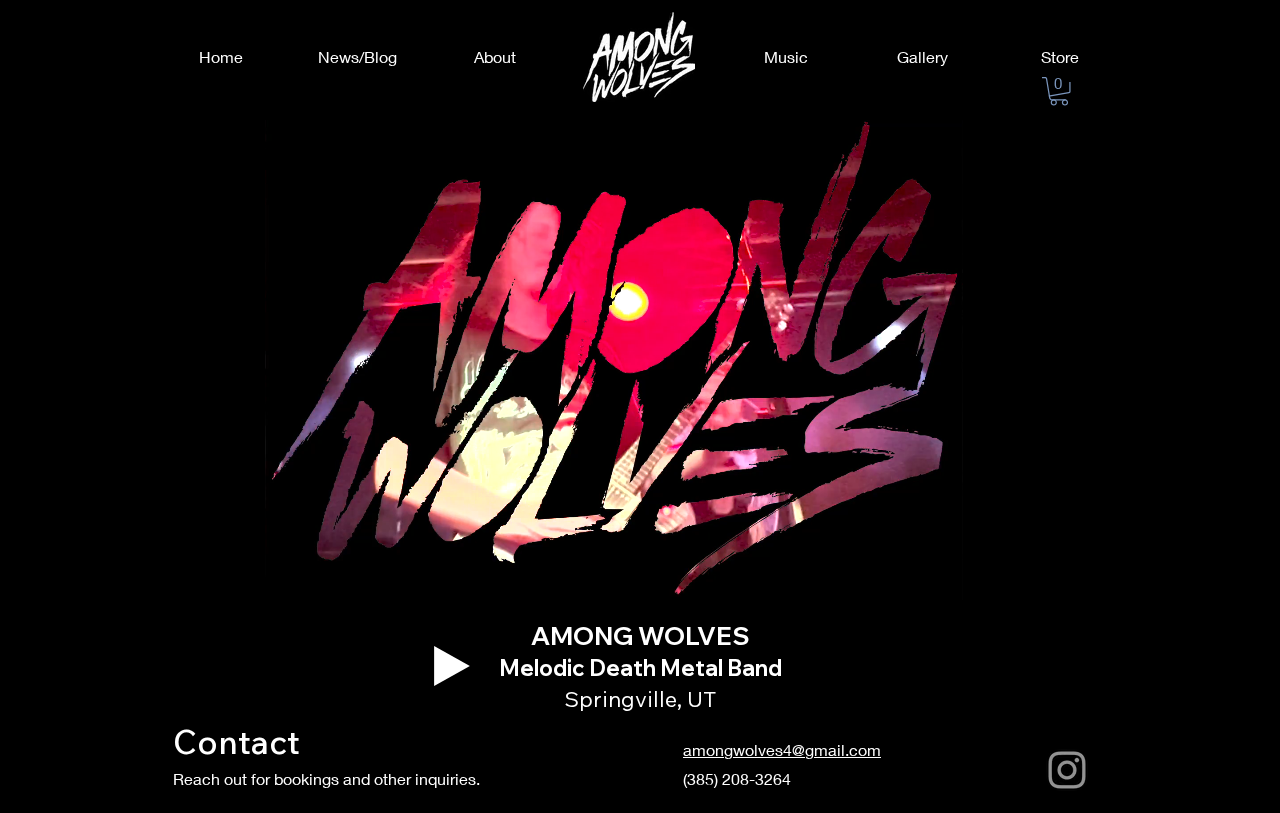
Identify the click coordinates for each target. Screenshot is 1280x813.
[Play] (452, 666)
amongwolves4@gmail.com (782, 749)
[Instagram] (1067, 770)
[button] (1059, 91)
